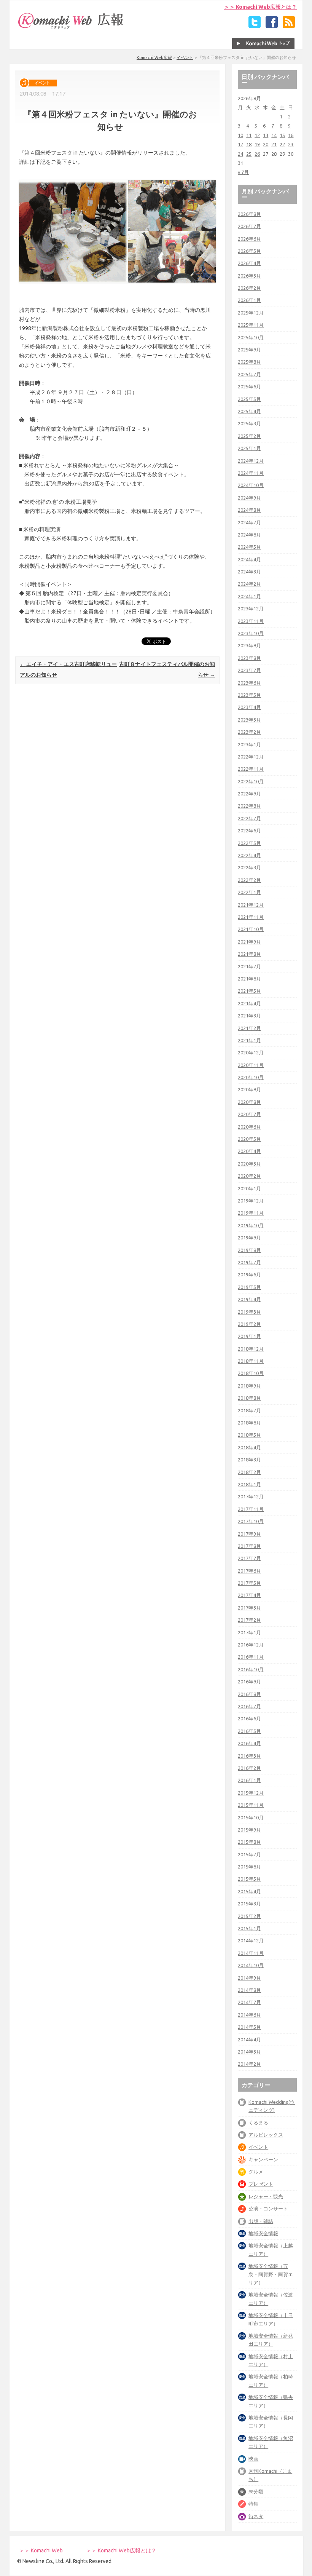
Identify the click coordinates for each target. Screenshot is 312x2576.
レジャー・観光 (266, 2196)
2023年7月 (249, 670)
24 (240, 154)
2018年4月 (249, 1447)
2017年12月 (251, 1496)
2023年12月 (251, 608)
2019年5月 (249, 1287)
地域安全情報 (263, 2233)
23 (291, 144)
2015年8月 (249, 1842)
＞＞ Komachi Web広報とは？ (260, 7)
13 (266, 135)
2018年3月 (249, 1460)
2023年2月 (249, 732)
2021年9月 (249, 942)
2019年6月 (249, 1274)
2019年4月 (249, 1299)
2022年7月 (249, 818)
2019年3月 (249, 1312)
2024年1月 (249, 596)
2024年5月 (249, 547)
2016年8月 (249, 1694)
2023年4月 (249, 707)
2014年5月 (249, 2027)
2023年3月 (249, 720)
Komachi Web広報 (154, 57)
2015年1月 (249, 1928)
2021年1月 (249, 1040)
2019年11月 (251, 1213)
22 (282, 144)
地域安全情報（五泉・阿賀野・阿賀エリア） (271, 2274)
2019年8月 (249, 1250)
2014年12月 (251, 1940)
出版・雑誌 (261, 2221)
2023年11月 (251, 621)
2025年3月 (249, 423)
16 (291, 135)
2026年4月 (249, 263)
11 (249, 135)
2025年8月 (249, 362)
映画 (253, 2459)
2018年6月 (249, 1423)
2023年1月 (249, 744)
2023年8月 (249, 658)
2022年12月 (251, 757)
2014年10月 (251, 1965)
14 (274, 135)
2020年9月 (249, 1089)
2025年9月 (249, 350)
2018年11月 (251, 1361)
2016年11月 (251, 1657)
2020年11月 (251, 1065)
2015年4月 (249, 1891)
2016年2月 (249, 1768)
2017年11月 (251, 1509)
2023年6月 (249, 683)
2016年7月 (249, 1706)
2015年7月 (249, 1854)
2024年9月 (249, 498)
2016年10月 (251, 1669)
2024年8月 (249, 510)
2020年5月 (249, 1139)
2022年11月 (251, 769)
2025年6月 (249, 386)
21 (274, 144)
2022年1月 (249, 892)
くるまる (258, 2122)
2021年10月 (251, 929)
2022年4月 (249, 855)
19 (257, 144)
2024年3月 (249, 572)
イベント (185, 57)
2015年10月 (251, 1817)
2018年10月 (251, 1373)
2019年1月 (249, 1336)
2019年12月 (251, 1201)
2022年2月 (249, 880)
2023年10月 (251, 633)
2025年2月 (249, 436)
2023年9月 (249, 645)
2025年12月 (251, 313)
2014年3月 (249, 2052)
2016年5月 (249, 1731)
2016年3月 (249, 1756)
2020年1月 (249, 1188)
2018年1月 (249, 1484)
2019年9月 (249, 1238)
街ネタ (256, 2516)
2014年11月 (251, 1953)
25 (249, 154)
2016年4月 (249, 1743)
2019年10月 (251, 1225)
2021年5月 (249, 991)
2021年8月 (249, 954)
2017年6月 (249, 1571)
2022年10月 (251, 781)
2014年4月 (249, 2039)
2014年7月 (249, 2002)
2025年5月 (249, 399)
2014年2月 (249, 2064)
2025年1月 (249, 448)
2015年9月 (249, 1830)
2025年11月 (251, 325)
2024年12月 (251, 461)
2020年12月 (251, 1052)
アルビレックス (266, 2135)
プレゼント (261, 2184)
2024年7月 (249, 522)
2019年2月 (249, 1324)
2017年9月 (249, 1534)
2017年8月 (249, 1546)
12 (257, 135)
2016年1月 (249, 1780)
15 (282, 135)
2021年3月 (249, 1016)
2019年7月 (249, 1262)
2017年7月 (249, 1558)
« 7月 (243, 172)
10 (240, 135)
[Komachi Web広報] (71, 29)
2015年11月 (251, 1805)
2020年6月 (249, 1127)
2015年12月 (251, 1793)
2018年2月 (249, 1472)
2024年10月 (251, 485)
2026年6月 (249, 239)
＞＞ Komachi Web (41, 2550)
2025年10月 (251, 337)
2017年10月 (251, 1521)
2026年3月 (249, 276)
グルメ (256, 2172)
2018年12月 (251, 1349)
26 (257, 154)
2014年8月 (249, 1990)
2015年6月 (249, 1867)
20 (266, 144)
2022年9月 (249, 794)
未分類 (256, 2491)
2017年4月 (249, 1595)
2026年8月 (249, 214)
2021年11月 (251, 917)
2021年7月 (249, 966)
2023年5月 (249, 695)
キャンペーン (263, 2159)
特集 (253, 2504)
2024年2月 (249, 584)
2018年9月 (249, 1386)
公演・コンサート (268, 2209)
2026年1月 (249, 300)
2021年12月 (251, 905)
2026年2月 (249, 288)
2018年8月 (249, 1398)
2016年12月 (251, 1645)
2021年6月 (249, 979)
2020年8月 (249, 1102)
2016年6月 (249, 1718)
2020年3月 (249, 1164)
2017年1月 (249, 1632)
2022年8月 (249, 806)
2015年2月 (249, 1916)
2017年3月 (249, 1608)
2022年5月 (249, 843)
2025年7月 (249, 374)
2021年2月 (249, 1028)
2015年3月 (249, 1904)
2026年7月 (249, 226)
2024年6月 (249, 535)
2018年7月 (249, 1410)
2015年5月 (249, 1879)
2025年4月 (249, 411)
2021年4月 (249, 1003)
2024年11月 (251, 473)
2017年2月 (249, 1620)
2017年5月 (249, 1583)
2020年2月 (249, 1176)
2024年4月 (249, 559)
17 (240, 144)
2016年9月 (249, 1682)
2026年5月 (249, 251)
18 (249, 144)
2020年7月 (249, 1114)
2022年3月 (249, 867)
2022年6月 (249, 830)
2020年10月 (251, 1077)
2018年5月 (249, 1435)
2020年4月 (249, 1151)
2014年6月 (249, 2015)
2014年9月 (249, 1978)
